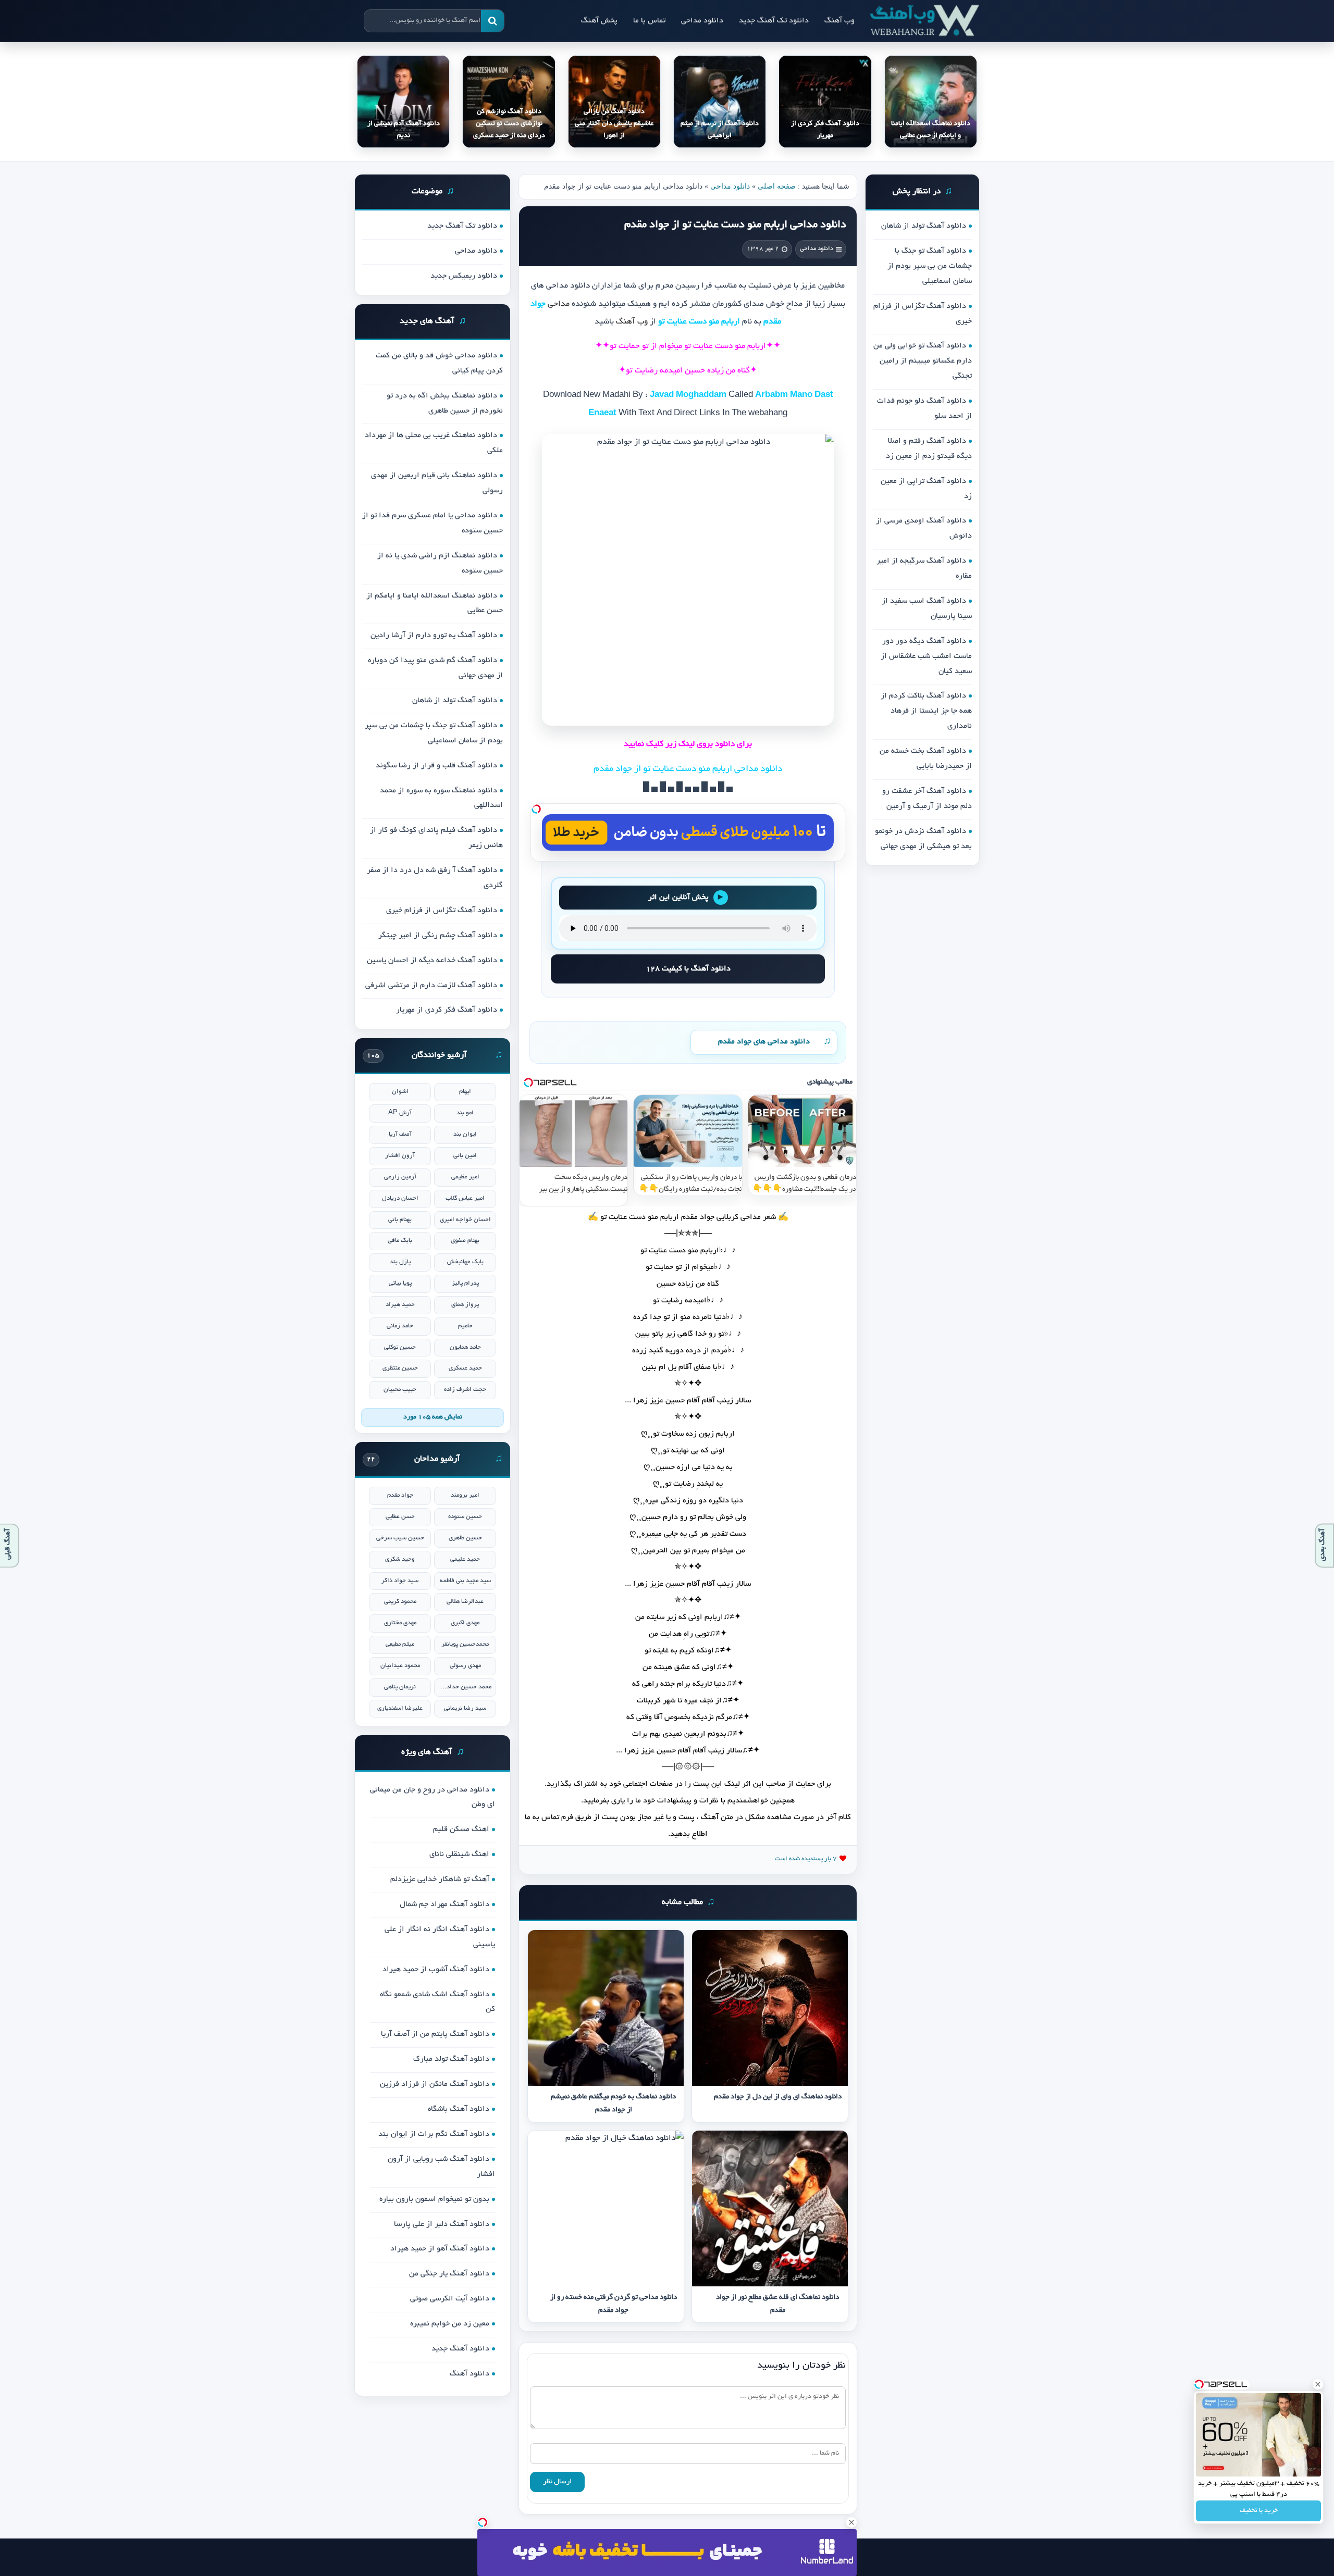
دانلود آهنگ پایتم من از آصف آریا (435, 2034)
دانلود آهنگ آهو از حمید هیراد (440, 2249)
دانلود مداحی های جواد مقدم (764, 1042)
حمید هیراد (400, 1305)
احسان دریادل (400, 1198)
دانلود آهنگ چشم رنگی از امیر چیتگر (438, 936)
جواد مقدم (400, 1495)
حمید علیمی (465, 1559)
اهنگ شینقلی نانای (459, 1855)
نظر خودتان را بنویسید (801, 2366)
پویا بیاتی (400, 1283)
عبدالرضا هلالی (465, 1602)
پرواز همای (465, 1305)
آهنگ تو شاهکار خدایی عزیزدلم (440, 1880)
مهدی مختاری (400, 1623)
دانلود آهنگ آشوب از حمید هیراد (436, 1970)
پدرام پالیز (465, 1283)
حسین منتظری (400, 1368)
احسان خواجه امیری (465, 1220)
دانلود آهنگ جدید (460, 2349)
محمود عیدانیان (400, 1666)
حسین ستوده (465, 1517)
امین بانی (465, 1156)
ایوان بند (465, 1134)
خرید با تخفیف (1259, 2511)
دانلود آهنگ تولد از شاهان (924, 226)
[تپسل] (536, 809)
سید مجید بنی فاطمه (465, 1581)
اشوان (400, 1092)
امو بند (465, 1113)
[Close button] (1318, 2384)
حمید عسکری (465, 1368)
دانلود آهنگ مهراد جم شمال (444, 1905)
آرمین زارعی (400, 1177)
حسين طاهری (465, 1538)
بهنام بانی (400, 1220)
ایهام (465, 1092)
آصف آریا (400, 1134)
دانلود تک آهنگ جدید (774, 21)
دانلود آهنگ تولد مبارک (451, 2059)
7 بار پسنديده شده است (806, 1859)
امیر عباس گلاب (465, 1198)
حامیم (465, 1326)
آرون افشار (400, 1156)
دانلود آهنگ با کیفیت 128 (688, 969)
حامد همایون (465, 1347)
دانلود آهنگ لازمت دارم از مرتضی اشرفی (431, 986)
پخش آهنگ (599, 21)
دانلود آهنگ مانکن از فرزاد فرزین (435, 2084)
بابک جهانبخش (465, 1262)
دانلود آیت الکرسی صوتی (450, 2299)
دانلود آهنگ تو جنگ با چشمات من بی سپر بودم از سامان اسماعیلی (930, 266)
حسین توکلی (400, 1347)
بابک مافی (400, 1241)
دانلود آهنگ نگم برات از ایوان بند (434, 2134)
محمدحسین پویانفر (465, 1644)
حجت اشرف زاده (465, 1390)
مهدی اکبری (465, 1623)
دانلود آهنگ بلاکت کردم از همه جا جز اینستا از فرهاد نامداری (926, 711)
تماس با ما (649, 21)
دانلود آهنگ (470, 2374)
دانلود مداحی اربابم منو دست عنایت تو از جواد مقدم (735, 225)
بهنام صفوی (465, 1241)
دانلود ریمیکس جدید (464, 276)
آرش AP (400, 1113)
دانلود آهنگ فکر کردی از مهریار (447, 1010)
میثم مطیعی (400, 1644)
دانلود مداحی (702, 21)
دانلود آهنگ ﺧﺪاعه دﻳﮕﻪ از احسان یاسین (432, 961)
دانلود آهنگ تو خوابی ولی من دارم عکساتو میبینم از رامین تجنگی (923, 361)
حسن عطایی (400, 1517)
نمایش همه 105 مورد (433, 1417)
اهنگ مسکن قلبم (461, 1830)
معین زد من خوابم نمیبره (450, 2324)
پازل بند (400, 1262)
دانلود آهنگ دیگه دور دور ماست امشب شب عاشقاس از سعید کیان (926, 656)
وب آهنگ (839, 21)
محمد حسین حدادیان (465, 1687)
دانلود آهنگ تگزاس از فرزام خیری (442, 911)
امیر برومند (465, 1495)
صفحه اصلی (777, 186)
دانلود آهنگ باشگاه (459, 2109)
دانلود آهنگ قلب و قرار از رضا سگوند (436, 766)
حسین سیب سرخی (400, 1538)
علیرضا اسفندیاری (400, 1708)
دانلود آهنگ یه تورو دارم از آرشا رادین (434, 636)
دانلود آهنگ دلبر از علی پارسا (442, 2224)
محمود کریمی (400, 1602)
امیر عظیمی (465, 1177)
